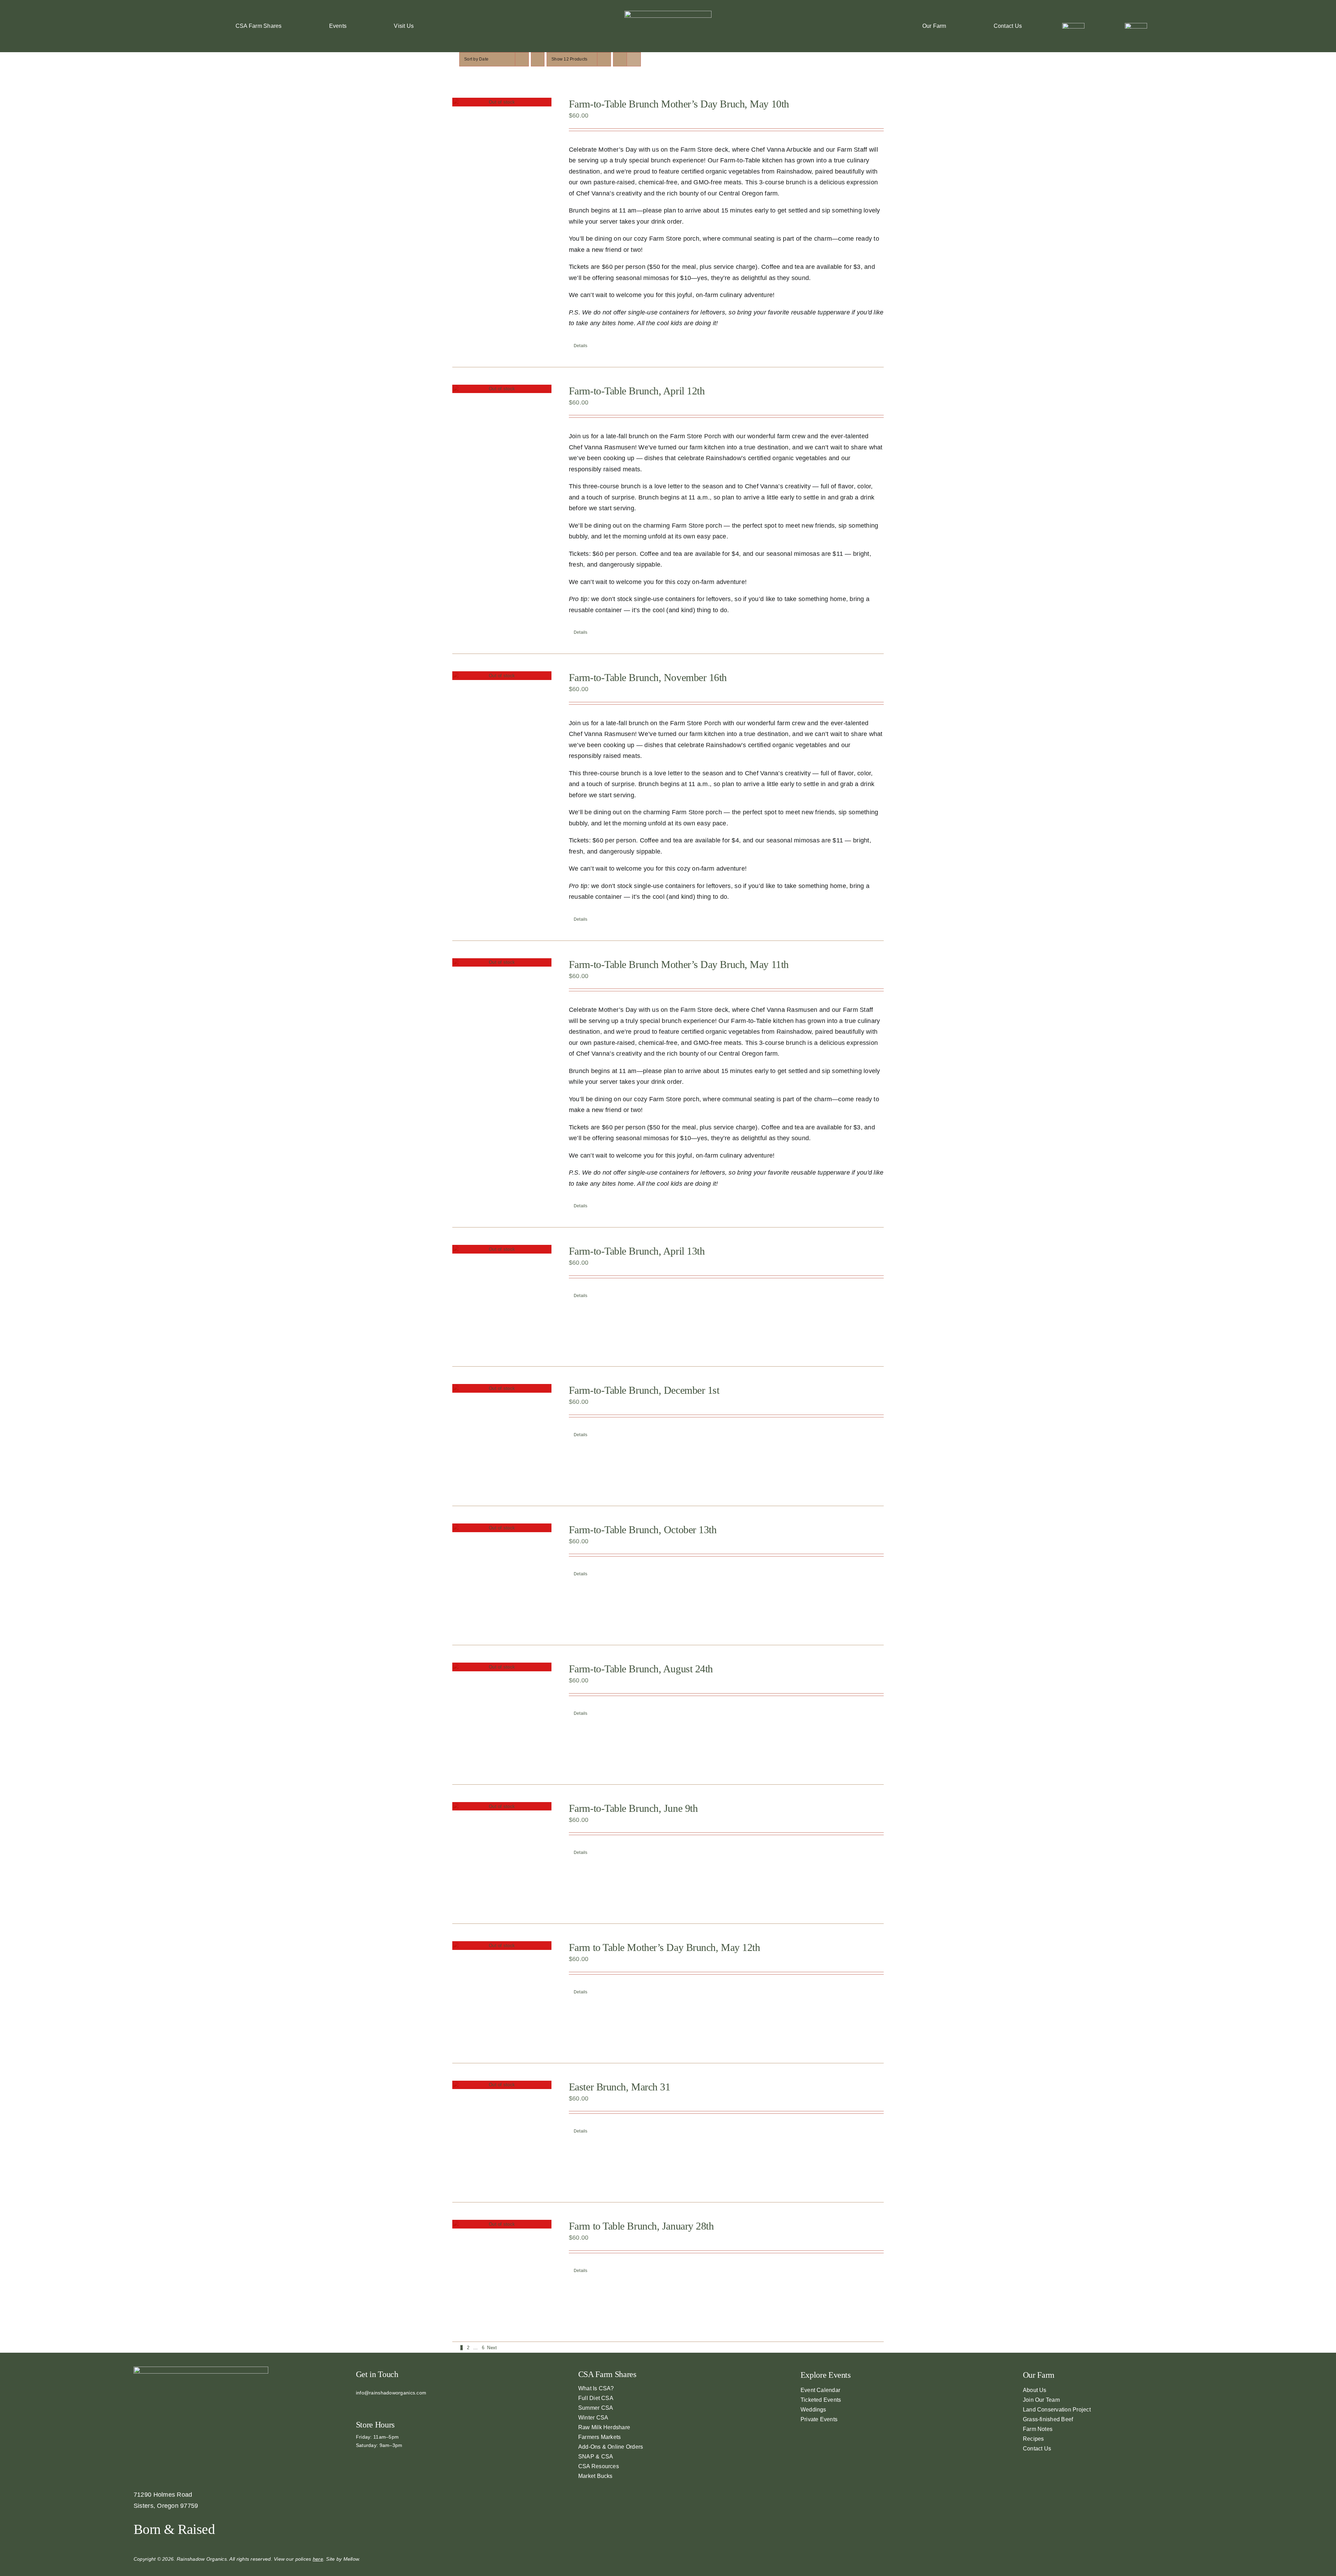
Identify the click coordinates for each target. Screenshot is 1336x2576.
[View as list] (634, 59)
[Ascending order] (538, 59)
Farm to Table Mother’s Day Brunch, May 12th (665, 1947)
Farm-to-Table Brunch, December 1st (644, 1390)
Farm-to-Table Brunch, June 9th (633, 1808)
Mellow (351, 2559)
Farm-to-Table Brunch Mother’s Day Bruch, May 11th (679, 964)
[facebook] (358, 2405)
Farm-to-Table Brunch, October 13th (643, 1530)
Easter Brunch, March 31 (620, 2087)
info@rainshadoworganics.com (391, 2393)
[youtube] (380, 2405)
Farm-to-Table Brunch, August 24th (641, 1669)
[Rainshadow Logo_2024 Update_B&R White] (668, 14)
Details (581, 346)
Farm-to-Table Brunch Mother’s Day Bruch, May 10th (679, 104)
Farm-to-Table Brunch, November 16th (648, 677)
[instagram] (369, 2405)
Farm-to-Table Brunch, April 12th (637, 391)
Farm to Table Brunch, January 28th (641, 2226)
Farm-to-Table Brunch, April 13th (637, 1251)
